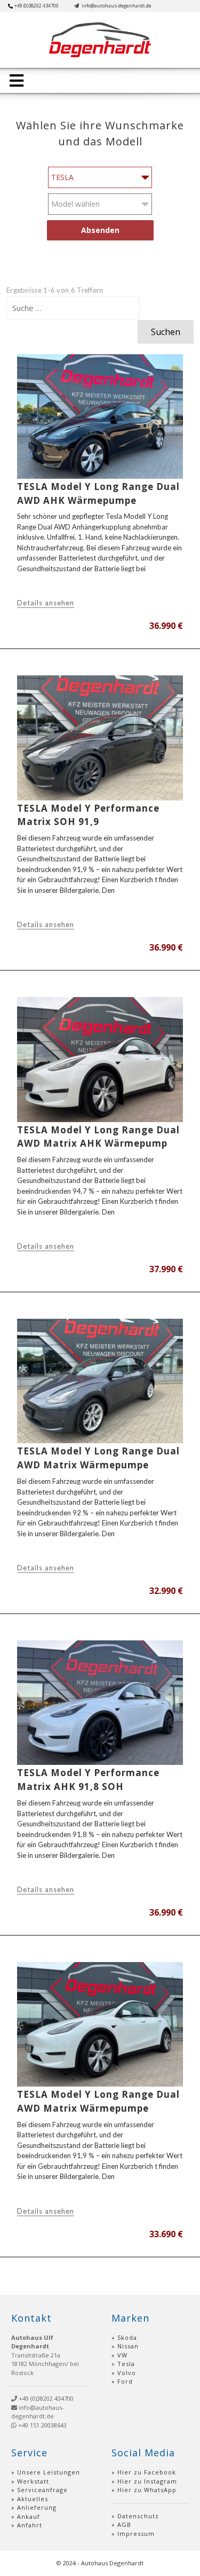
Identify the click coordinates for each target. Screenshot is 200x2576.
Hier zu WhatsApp (147, 2490)
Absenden (100, 230)
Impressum (136, 2534)
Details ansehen (46, 603)
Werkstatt (33, 2481)
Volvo (127, 2373)
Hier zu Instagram (147, 2481)
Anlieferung (37, 2507)
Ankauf (29, 2516)
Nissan (128, 2346)
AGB (124, 2524)
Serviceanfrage (42, 2490)
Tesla (126, 2364)
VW (122, 2355)
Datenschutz (138, 2516)
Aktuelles (33, 2499)
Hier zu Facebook (147, 2472)
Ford (125, 2381)
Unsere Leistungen (49, 2472)
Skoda (127, 2337)
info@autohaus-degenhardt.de (116, 6)
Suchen (166, 332)
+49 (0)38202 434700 (37, 6)
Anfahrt (30, 2525)
